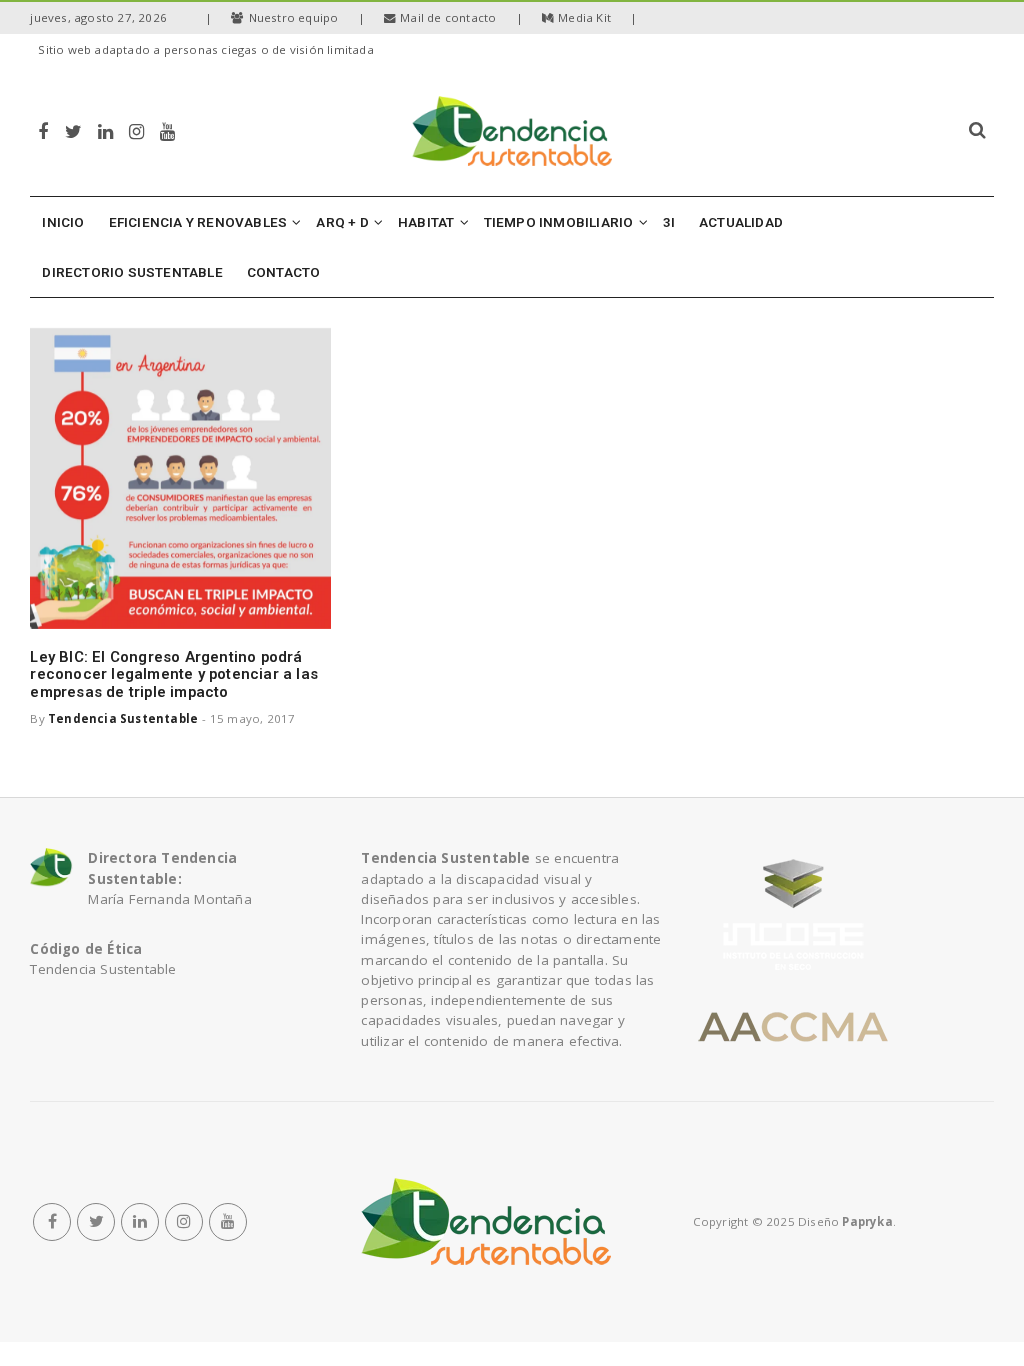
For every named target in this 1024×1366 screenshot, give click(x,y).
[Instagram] (136, 130)
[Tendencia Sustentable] (486, 1222)
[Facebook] (43, 130)
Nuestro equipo (294, 17)
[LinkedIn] (105, 130)
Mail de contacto (448, 17)
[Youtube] (167, 130)
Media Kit (584, 17)
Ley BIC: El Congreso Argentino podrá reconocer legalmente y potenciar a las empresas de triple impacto (174, 675)
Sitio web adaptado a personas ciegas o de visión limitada (205, 49)
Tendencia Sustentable (123, 718)
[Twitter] (73, 130)
